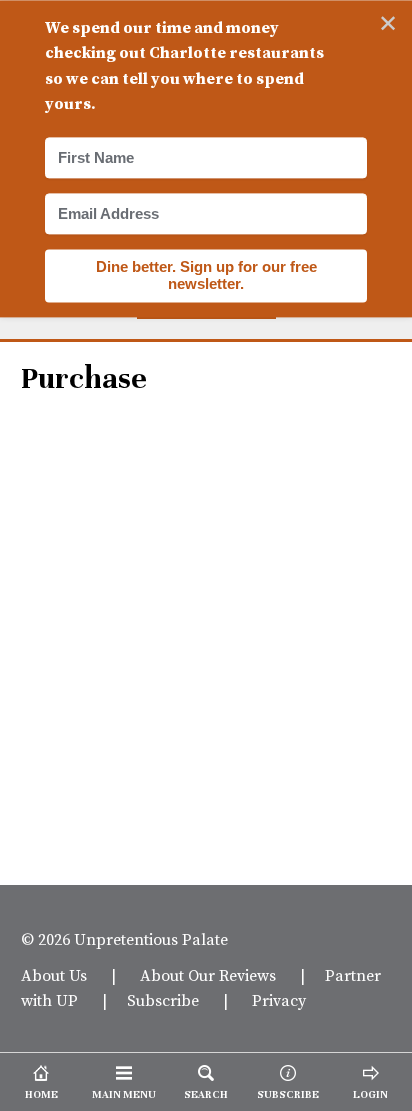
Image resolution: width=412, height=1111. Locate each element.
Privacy (279, 1000)
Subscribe (163, 1000)
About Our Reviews (208, 975)
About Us (54, 975)
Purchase (84, 379)
